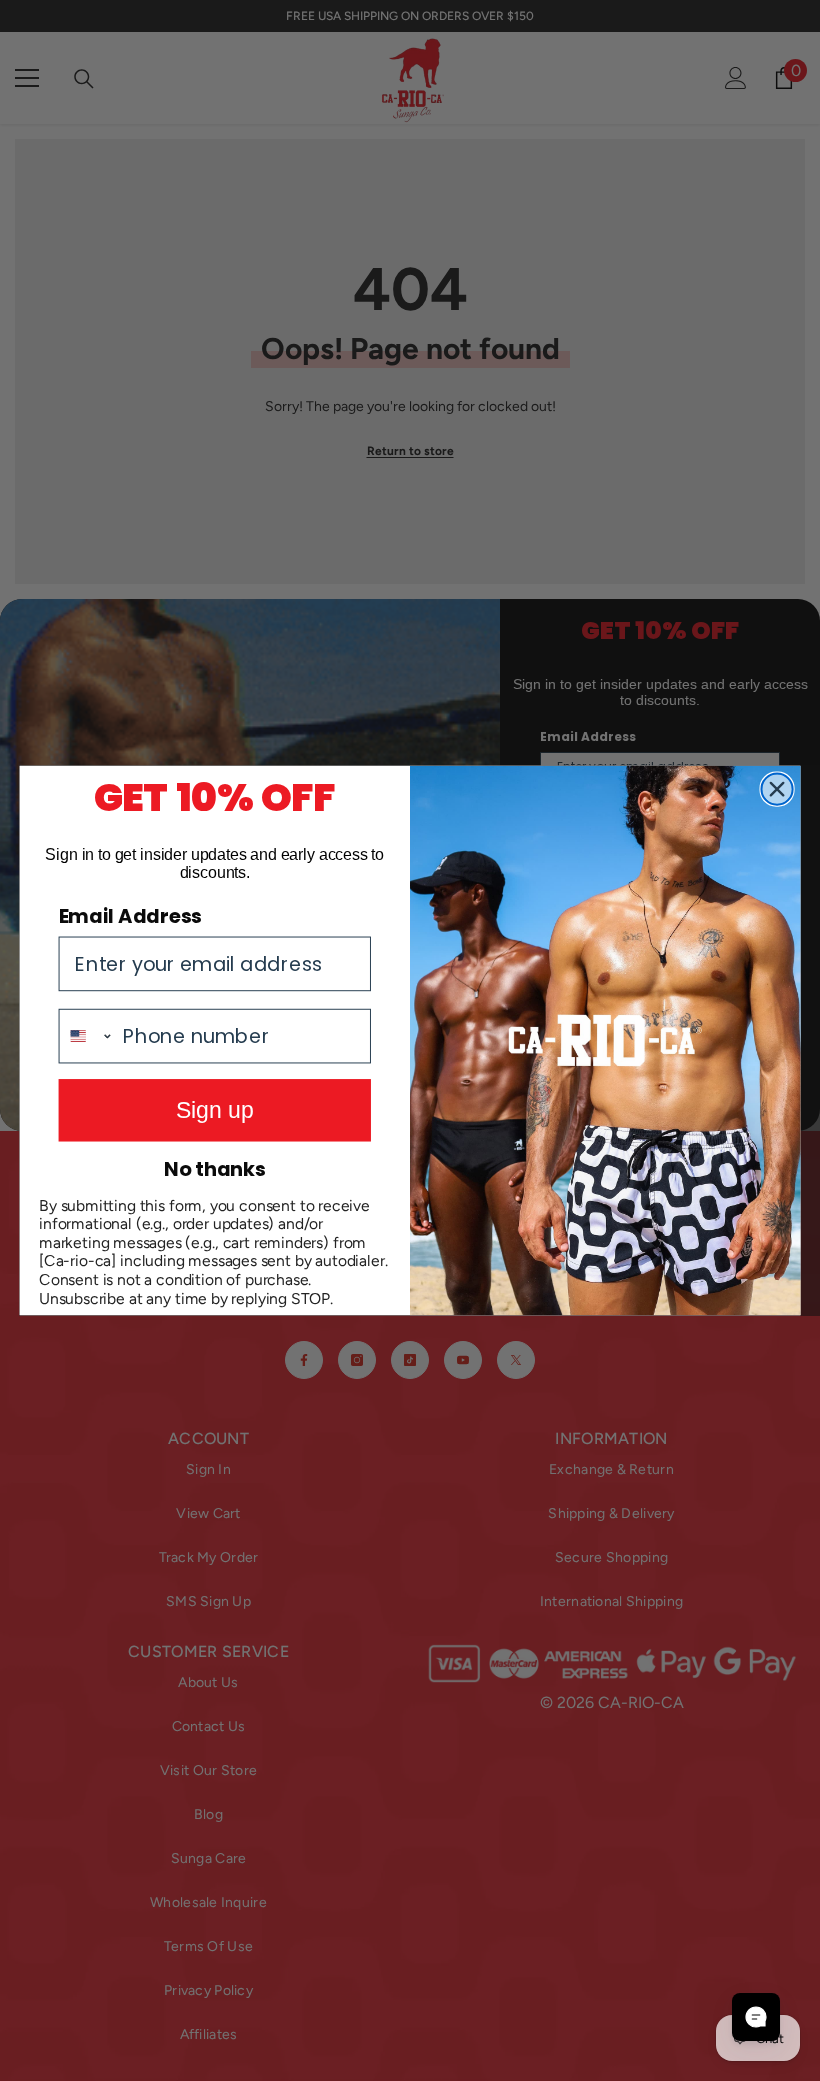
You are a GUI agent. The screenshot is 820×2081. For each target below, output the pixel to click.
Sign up (215, 1110)
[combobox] (87, 1036)
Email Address (131, 915)
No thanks (215, 1168)
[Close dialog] (776, 789)
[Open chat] (756, 2017)
